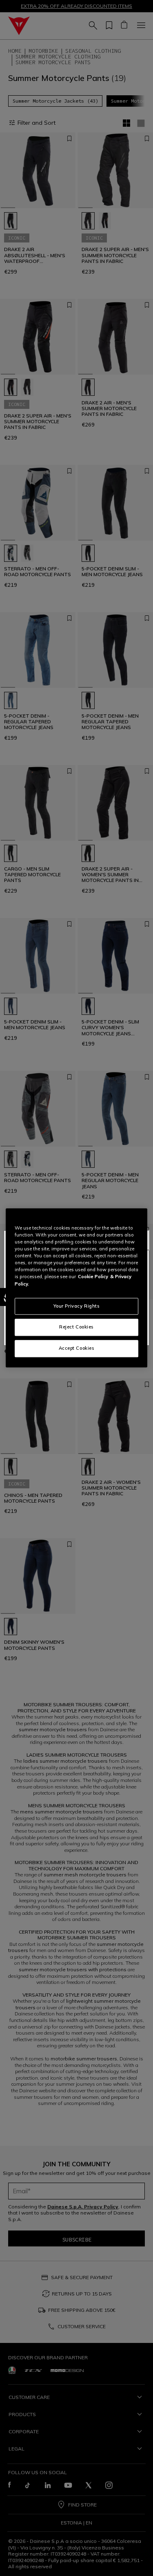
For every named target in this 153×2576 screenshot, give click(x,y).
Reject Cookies (76, 1327)
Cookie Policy (93, 1277)
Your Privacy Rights (77, 1306)
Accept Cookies (77, 1349)
